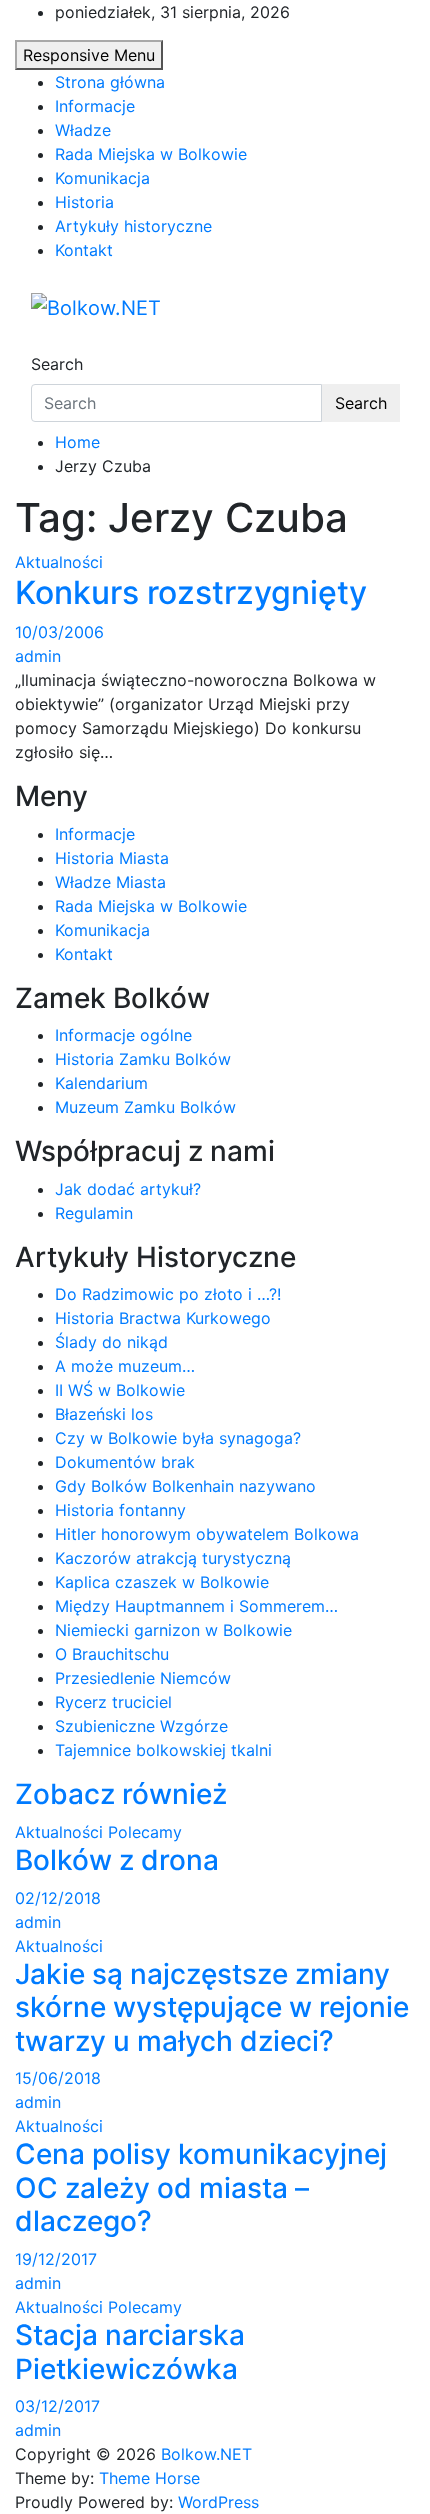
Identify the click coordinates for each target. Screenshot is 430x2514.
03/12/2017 (57, 2406)
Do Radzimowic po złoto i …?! (168, 1294)
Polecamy (145, 1832)
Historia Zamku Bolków (143, 1059)
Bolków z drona (117, 1860)
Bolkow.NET (206, 2454)
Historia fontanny (120, 1510)
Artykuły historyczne (133, 226)
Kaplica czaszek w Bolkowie (162, 1582)
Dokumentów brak (125, 1462)
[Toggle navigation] (44, 346)
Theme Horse (149, 2478)
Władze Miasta (110, 882)
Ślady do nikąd (111, 1342)
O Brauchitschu (112, 1654)
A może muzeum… (125, 1366)
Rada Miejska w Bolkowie (151, 154)
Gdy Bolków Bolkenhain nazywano (185, 1486)
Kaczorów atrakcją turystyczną (173, 1558)
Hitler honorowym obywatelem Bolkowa (207, 1534)
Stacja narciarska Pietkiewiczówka (130, 2352)
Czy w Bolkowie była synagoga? (178, 1438)
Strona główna (110, 82)
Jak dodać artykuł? (128, 1189)
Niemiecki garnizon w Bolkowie (173, 1630)
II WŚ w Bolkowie (120, 1390)
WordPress (218, 2502)
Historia (84, 202)
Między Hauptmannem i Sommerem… (196, 1606)
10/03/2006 (59, 632)
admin (38, 656)
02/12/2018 (58, 1898)
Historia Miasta (112, 858)
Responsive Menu (89, 55)
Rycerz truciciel (113, 1702)
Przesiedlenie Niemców (143, 1678)
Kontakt (84, 250)
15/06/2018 (58, 2078)
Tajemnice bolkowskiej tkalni (163, 1750)
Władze (83, 130)
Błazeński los (104, 1414)
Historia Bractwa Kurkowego (163, 1318)
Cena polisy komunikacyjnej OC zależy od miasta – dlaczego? (201, 2187)
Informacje (95, 106)
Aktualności (59, 562)
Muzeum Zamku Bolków (145, 1107)
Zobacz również (121, 1794)
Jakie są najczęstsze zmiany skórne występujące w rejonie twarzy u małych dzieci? (212, 2007)
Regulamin (94, 1213)
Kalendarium (101, 1083)
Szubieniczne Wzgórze (141, 1726)
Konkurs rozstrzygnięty (191, 592)
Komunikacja (102, 178)
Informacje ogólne (123, 1035)
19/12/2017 (56, 2259)
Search (57, 364)
